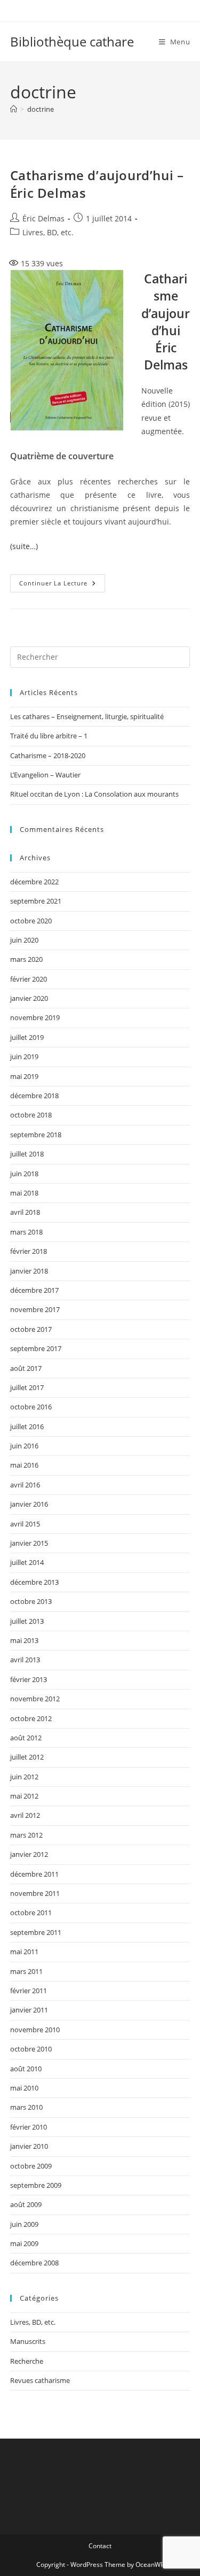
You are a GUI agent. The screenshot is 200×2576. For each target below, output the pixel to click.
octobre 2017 (31, 1329)
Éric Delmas (43, 218)
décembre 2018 (34, 1096)
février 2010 (29, 2127)
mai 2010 (24, 2088)
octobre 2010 (31, 2049)
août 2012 (26, 1738)
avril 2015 (25, 1524)
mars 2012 (26, 1835)
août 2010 (26, 2069)
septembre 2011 (36, 1932)
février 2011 (29, 1991)
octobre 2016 (31, 1407)
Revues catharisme (40, 2380)
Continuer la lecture (62, 585)
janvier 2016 (29, 1504)
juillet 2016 (27, 1426)
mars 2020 (26, 959)
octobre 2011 (31, 1912)
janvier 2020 (29, 998)
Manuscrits (28, 2341)
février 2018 (29, 1251)
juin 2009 (24, 2224)
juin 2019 (24, 1056)
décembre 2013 (34, 1582)
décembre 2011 (34, 1874)
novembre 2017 (35, 1309)
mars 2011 (26, 1971)
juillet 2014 (27, 1562)
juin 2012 (24, 1777)
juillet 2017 (27, 1387)
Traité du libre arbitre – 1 (49, 736)
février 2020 (29, 979)
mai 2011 (24, 1952)
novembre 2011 (35, 1893)
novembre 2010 (35, 2030)
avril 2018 (25, 1212)
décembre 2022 (34, 882)
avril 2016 (25, 1485)
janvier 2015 (29, 1543)
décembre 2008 (34, 2263)
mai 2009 (24, 2243)
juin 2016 (24, 1446)
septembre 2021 (36, 901)
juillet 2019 (27, 1037)
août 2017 (26, 1368)
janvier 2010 (29, 2146)
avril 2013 (25, 1660)
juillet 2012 (27, 1757)
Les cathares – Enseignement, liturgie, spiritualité (87, 716)
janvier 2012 (29, 1854)
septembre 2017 (36, 1348)
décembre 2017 (34, 1290)
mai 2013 (24, 1640)
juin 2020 (24, 940)
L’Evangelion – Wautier (45, 775)
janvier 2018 (29, 1271)
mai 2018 (24, 1193)
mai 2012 (24, 1796)
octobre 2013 (31, 1601)
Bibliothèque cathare (72, 41)
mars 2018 (26, 1232)
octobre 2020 (31, 921)
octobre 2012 (31, 1718)
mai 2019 (24, 1076)
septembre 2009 (36, 2185)
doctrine (41, 109)
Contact (100, 2546)
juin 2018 (24, 1174)
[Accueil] (14, 109)
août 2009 (26, 2204)
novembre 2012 (35, 1699)
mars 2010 (26, 2107)
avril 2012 (25, 1815)
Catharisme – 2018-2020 (48, 755)
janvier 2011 (29, 2010)
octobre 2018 (31, 1115)
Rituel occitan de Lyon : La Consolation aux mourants (94, 794)
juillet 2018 (27, 1154)
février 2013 (29, 1679)
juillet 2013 (27, 1621)
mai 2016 (24, 1465)
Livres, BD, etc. (48, 232)
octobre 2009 (31, 2166)
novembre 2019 (35, 1017)
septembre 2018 (36, 1135)
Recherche (27, 2361)
